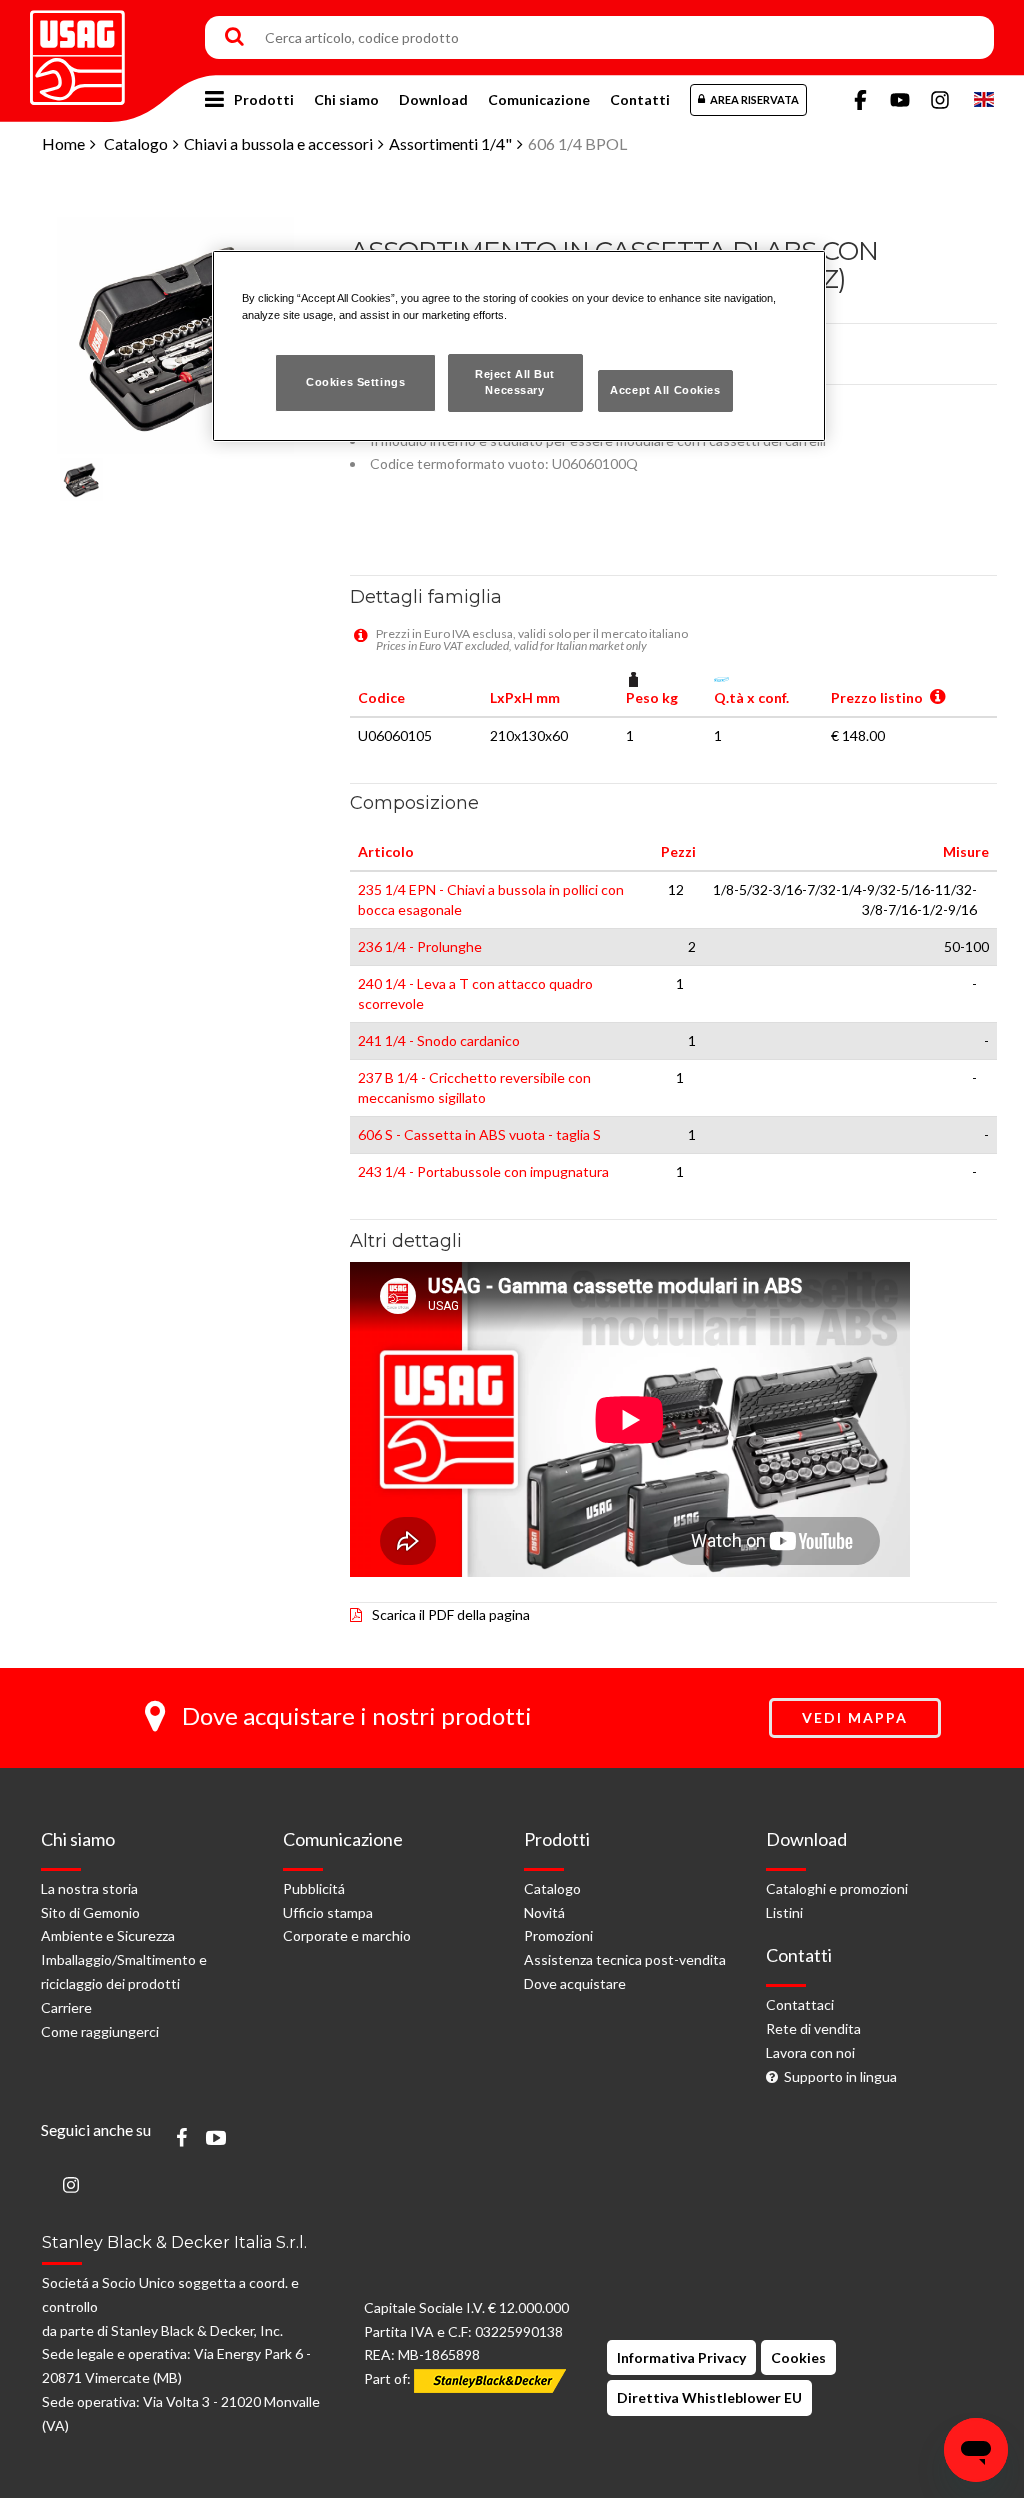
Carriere (66, 2007)
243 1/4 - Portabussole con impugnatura (483, 1171)
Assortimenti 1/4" (450, 143)
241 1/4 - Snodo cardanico (439, 1040)
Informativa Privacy (681, 2357)
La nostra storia (89, 1888)
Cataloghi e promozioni (837, 1888)
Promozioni (558, 1935)
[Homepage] (77, 50)
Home (63, 143)
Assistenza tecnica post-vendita (625, 1959)
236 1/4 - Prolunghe (420, 946)
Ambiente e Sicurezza (108, 1935)
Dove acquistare (575, 1983)
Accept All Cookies (665, 390)
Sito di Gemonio (90, 1912)
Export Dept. (984, 100)
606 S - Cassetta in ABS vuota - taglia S (479, 1134)
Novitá (544, 1912)
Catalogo (136, 143)
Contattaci (800, 2004)
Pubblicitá (314, 1888)
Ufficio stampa (328, 1912)
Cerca (234, 38)
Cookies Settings (355, 382)
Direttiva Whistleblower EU (709, 2397)
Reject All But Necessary (515, 382)
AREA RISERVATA (754, 99)
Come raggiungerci (100, 2031)
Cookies (798, 2357)
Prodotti (264, 99)
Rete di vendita (813, 2028)
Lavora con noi (810, 2052)
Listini (784, 1912)
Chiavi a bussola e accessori (278, 143)
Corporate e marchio (347, 1935)
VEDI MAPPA (855, 1717)
